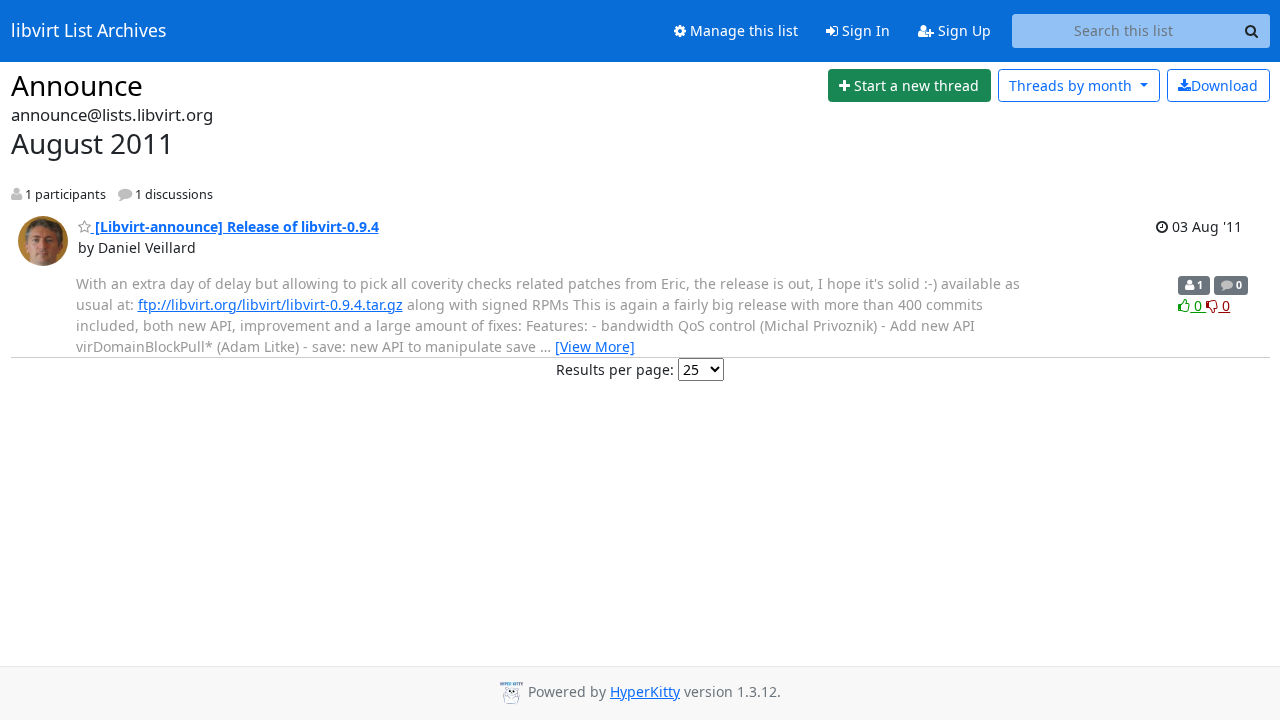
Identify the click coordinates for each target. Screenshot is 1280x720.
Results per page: (615, 369)
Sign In (864, 30)
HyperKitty (645, 691)
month (1072, 85)
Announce (77, 85)
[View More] (595, 346)
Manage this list (742, 30)
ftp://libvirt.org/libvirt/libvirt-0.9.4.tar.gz (270, 304)
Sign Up (962, 30)
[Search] (1252, 31)
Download (1224, 85)
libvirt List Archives (88, 31)
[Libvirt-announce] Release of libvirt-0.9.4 (235, 226)
